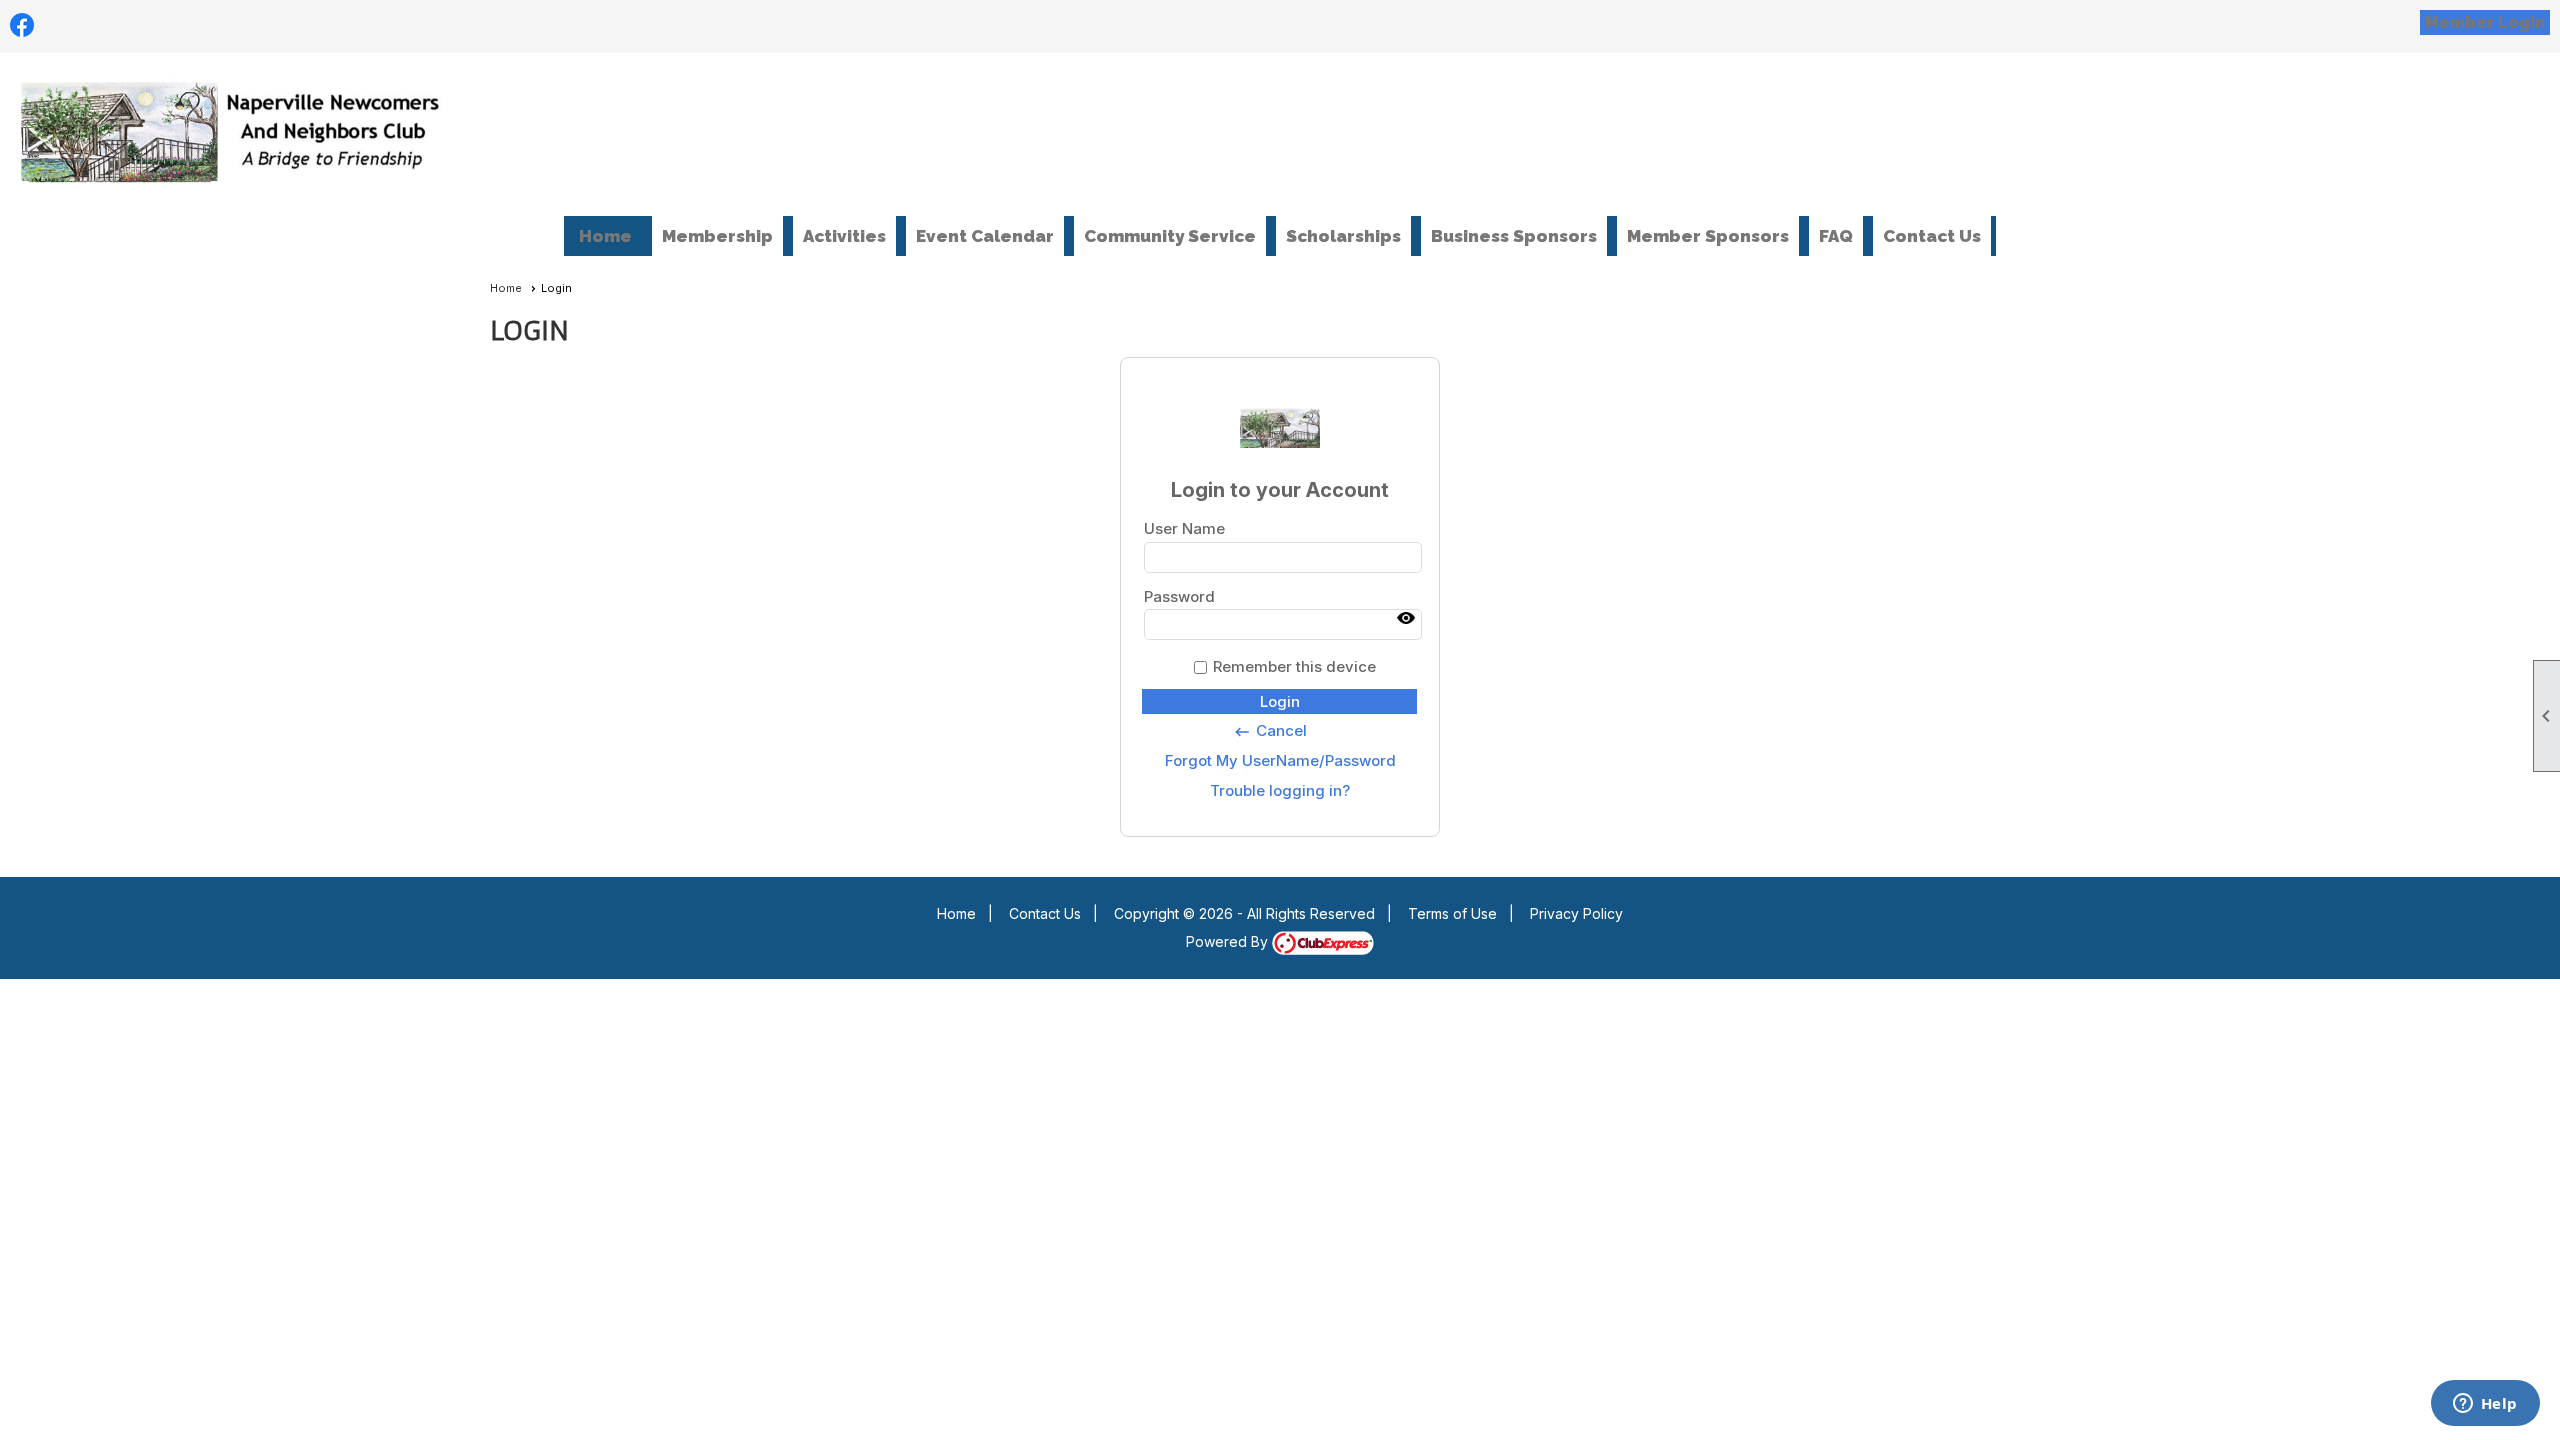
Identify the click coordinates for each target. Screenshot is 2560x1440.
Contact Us (1932, 236)
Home (605, 236)
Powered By (1229, 941)
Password (1179, 596)
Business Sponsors (1514, 236)
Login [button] (1280, 701)
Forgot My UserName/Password (1280, 760)
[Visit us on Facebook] (22, 25)
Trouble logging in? (1280, 790)
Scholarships (1343, 236)
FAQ (1836, 236)
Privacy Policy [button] (1576, 913)
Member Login (2485, 22)
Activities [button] (844, 236)
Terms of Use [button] (1452, 913)
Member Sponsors (1708, 236)
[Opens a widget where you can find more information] (2485, 1405)
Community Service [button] (1170, 236)
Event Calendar (985, 236)
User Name (1184, 528)
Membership (717, 236)
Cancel (1270, 731)
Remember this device (1294, 666)
